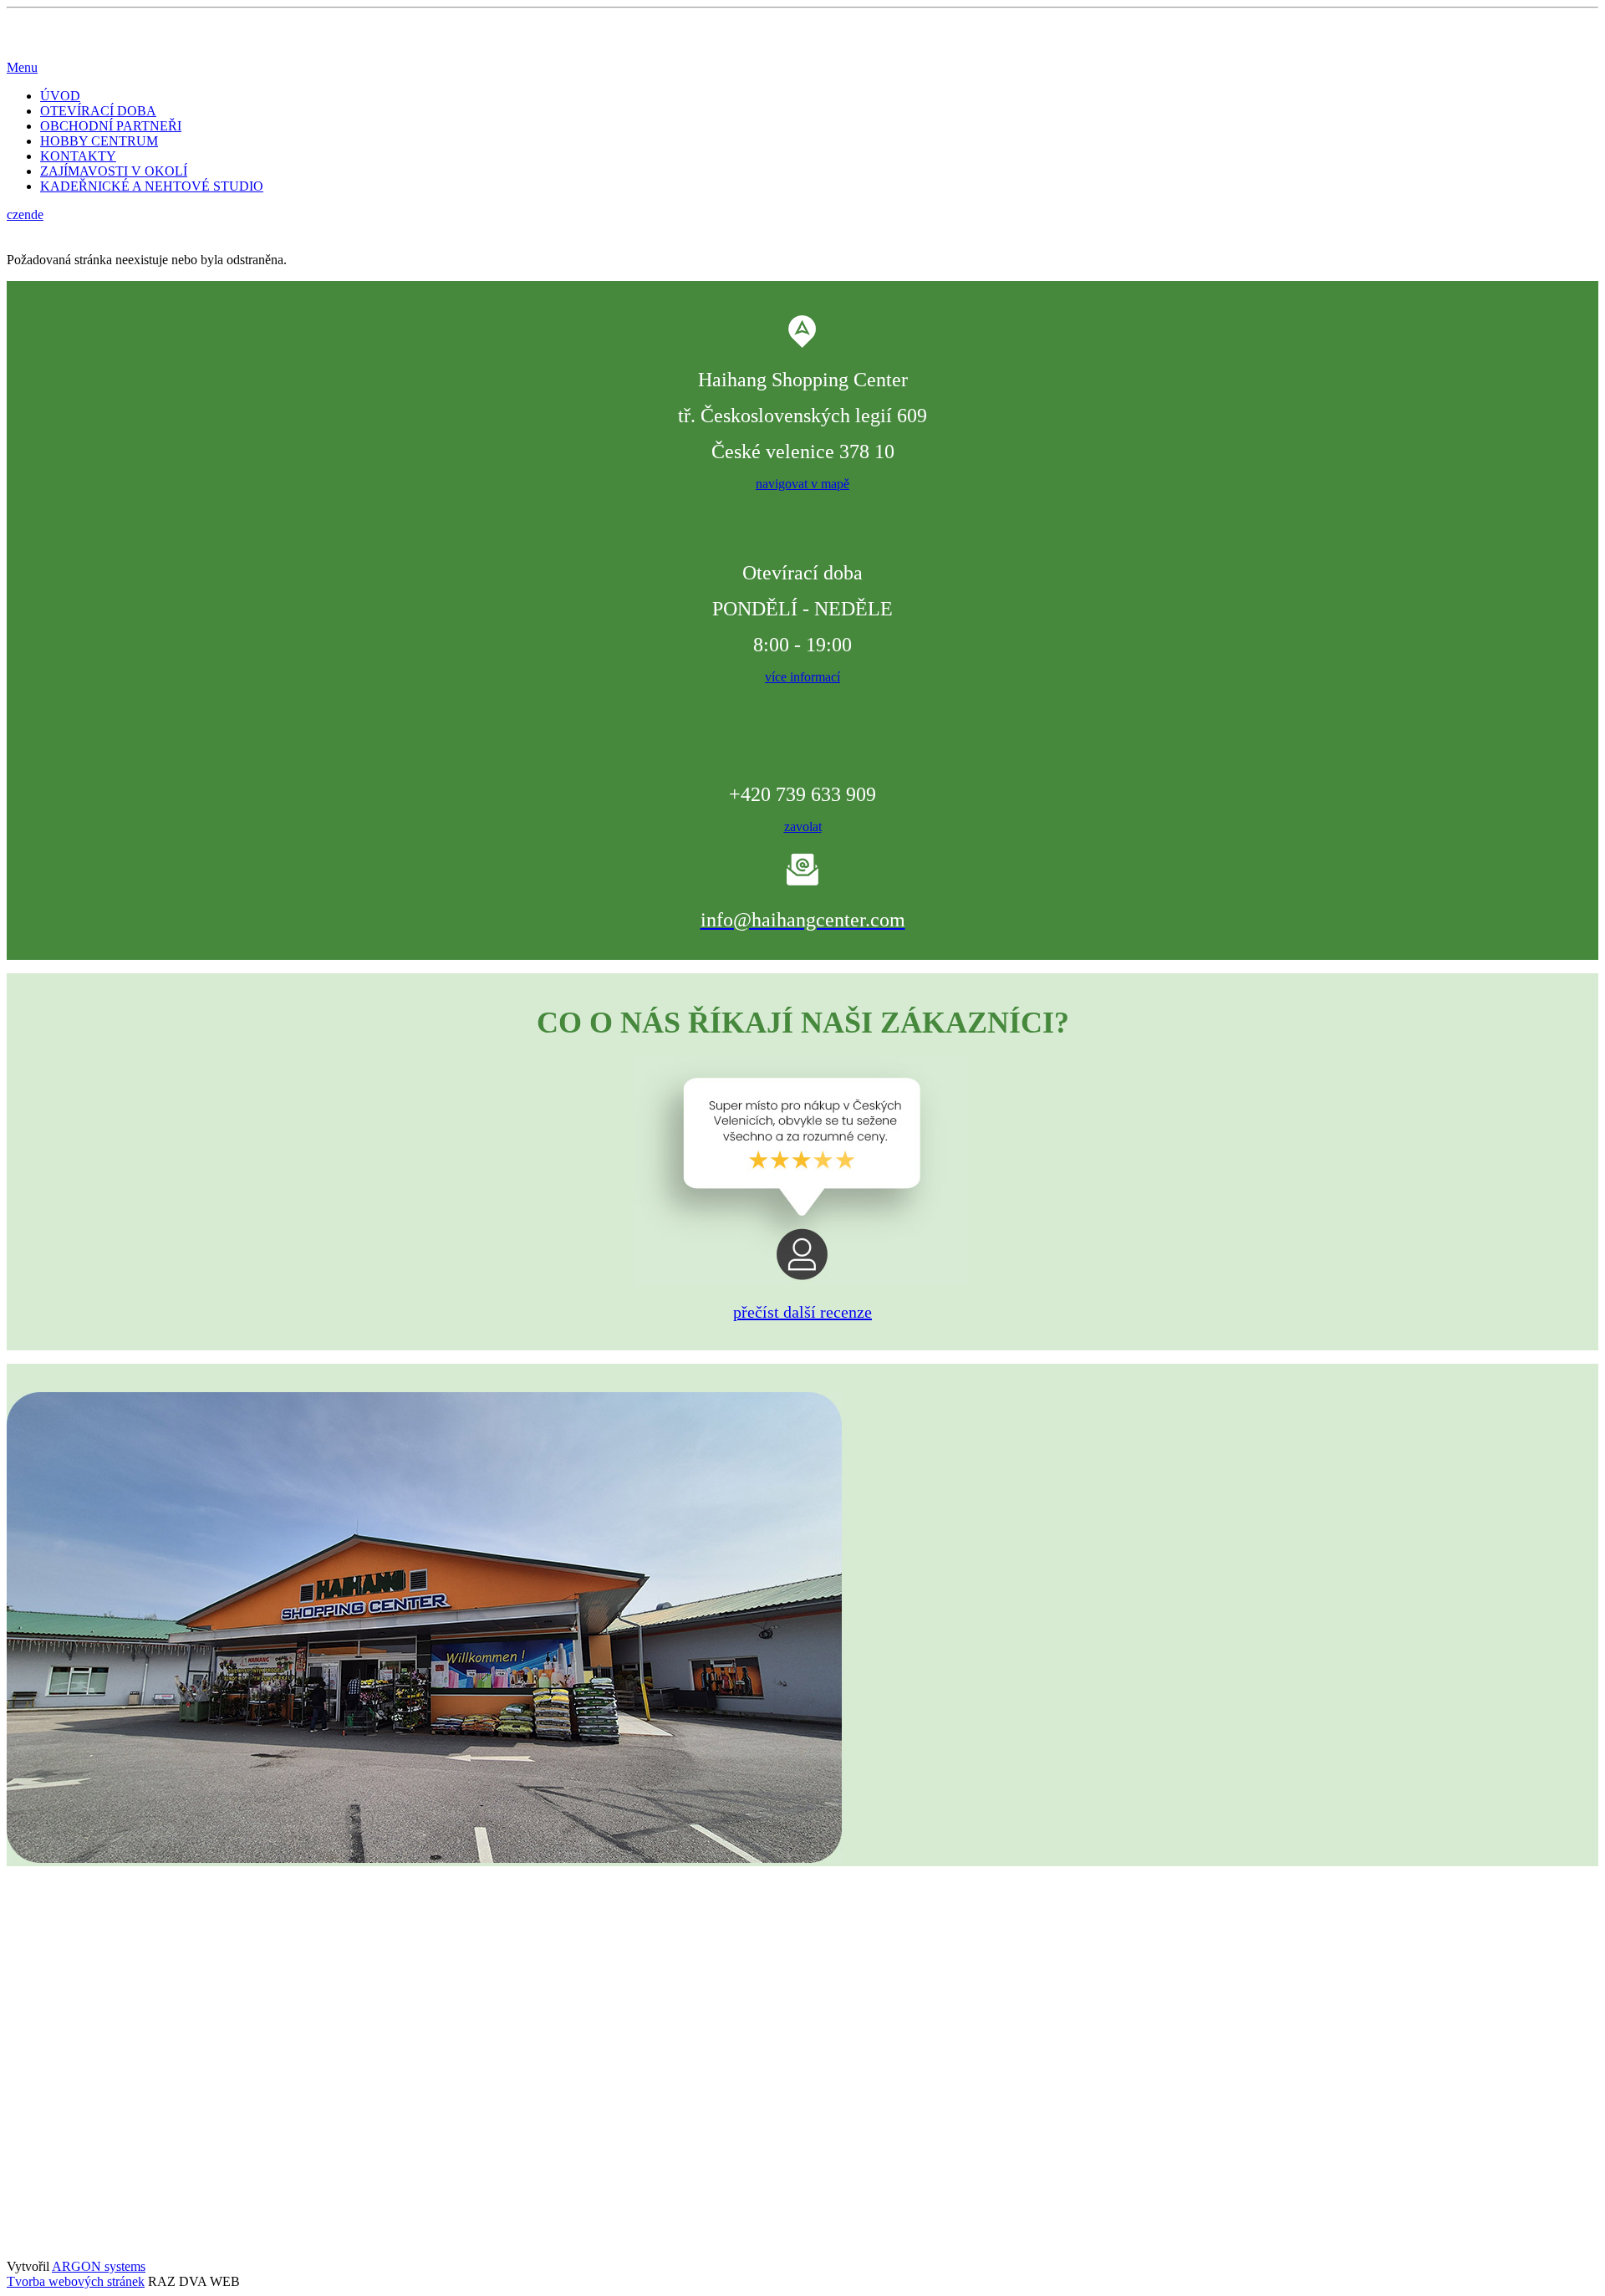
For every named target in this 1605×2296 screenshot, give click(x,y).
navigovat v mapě (802, 484)
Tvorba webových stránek (76, 2281)
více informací (802, 677)
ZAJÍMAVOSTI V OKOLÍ (114, 171)
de (37, 214)
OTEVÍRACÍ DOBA (98, 111)
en (25, 214)
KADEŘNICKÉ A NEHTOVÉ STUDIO (152, 186)
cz (13, 214)
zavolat (803, 827)
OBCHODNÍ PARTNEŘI (111, 126)
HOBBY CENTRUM (99, 141)
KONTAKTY (78, 156)
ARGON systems (99, 2266)
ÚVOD (60, 96)
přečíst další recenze (802, 1312)
